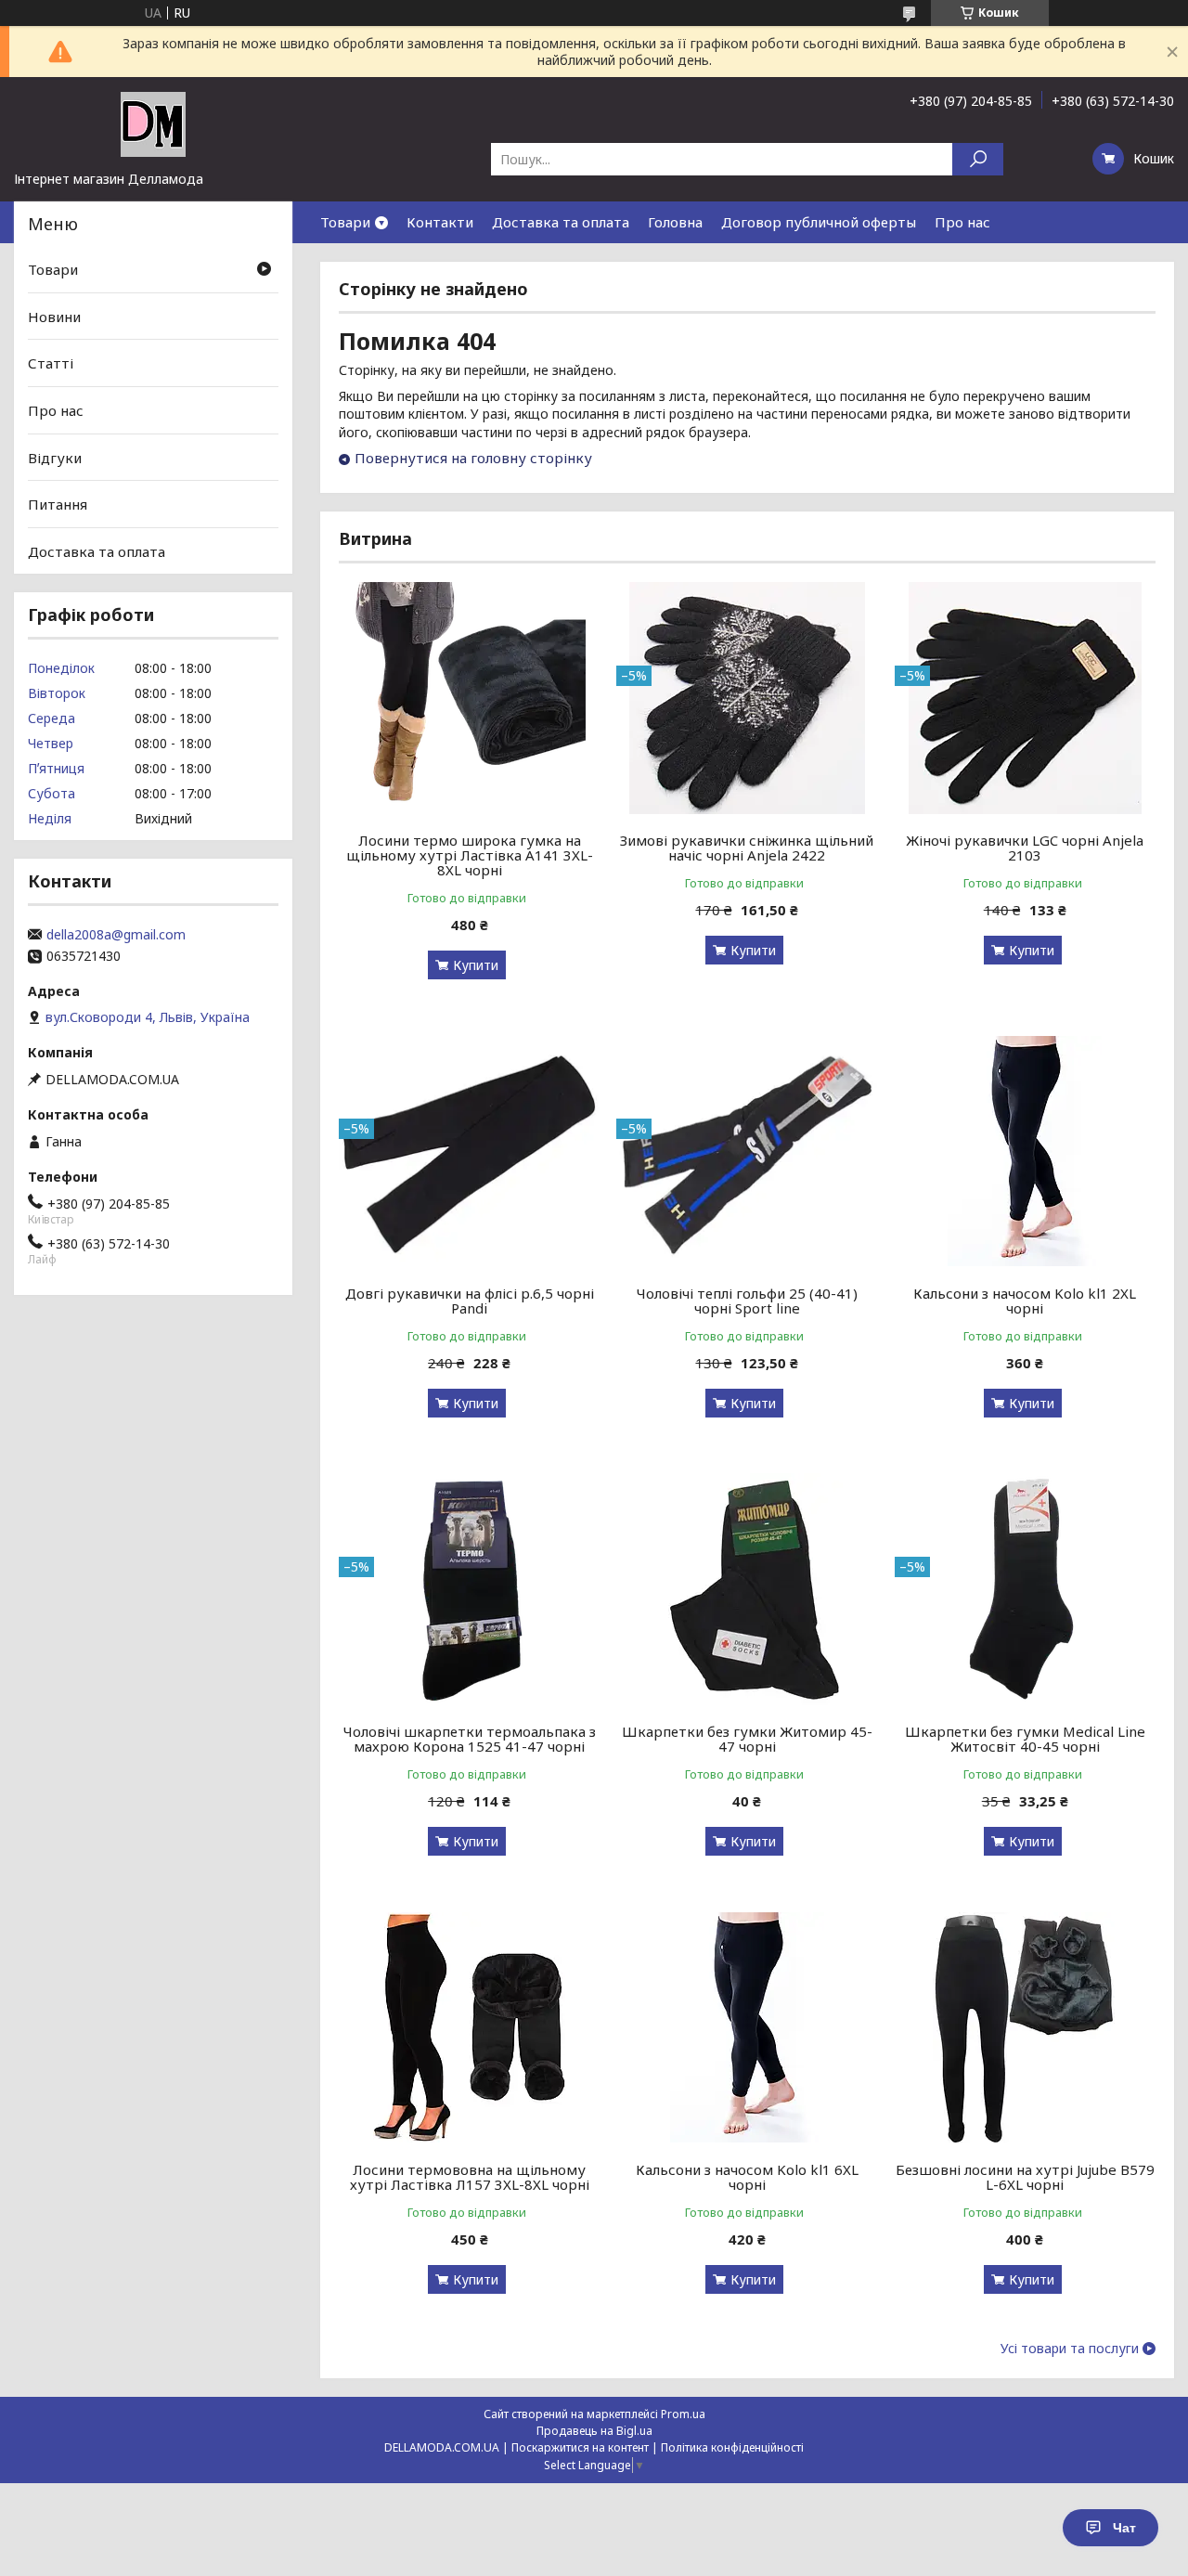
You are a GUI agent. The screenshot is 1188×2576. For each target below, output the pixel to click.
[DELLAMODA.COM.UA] (153, 123)
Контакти (440, 222)
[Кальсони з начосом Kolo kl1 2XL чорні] (1025, 1151)
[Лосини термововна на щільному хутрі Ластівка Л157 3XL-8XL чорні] (469, 2027)
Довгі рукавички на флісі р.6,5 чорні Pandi (470, 1301)
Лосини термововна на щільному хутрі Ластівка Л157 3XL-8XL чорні (470, 2177)
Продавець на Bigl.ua (594, 2431)
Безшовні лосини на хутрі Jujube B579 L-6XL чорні (1025, 2177)
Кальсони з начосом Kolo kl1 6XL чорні (747, 2177)
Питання (58, 504)
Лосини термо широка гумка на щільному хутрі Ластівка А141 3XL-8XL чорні (470, 855)
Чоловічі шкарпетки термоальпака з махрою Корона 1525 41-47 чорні (470, 1739)
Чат (1124, 2528)
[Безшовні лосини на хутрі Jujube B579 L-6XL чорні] (1025, 2027)
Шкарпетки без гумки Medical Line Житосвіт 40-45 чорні (1025, 1739)
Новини (54, 317)
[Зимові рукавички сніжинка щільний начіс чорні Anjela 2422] (747, 698)
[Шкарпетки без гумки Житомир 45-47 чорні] (747, 1589)
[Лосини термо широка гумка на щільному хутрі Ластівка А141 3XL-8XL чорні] (469, 698)
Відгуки (55, 457)
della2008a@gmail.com (116, 935)
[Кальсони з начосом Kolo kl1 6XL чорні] (747, 2027)
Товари (345, 222)
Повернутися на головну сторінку (473, 458)
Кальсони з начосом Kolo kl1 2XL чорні (1025, 1301)
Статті (51, 363)
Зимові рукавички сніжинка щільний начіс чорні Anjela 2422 (747, 848)
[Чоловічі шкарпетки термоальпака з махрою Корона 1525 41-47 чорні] (469, 1589)
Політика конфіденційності (732, 2447)
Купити (476, 965)
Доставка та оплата (561, 222)
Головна (675, 222)
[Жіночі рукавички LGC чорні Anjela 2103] (1025, 698)
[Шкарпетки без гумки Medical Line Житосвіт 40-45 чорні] (1025, 1589)
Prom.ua (683, 2414)
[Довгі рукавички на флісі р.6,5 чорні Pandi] (469, 1151)
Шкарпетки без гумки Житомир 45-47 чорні (747, 1739)
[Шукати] (978, 159)
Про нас (962, 222)
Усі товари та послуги (1070, 2349)
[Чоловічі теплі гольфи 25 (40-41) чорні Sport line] (747, 1151)
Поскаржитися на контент (580, 2447)
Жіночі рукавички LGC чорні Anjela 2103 (1025, 848)
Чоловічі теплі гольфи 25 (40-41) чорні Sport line (747, 1301)
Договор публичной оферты (819, 222)
